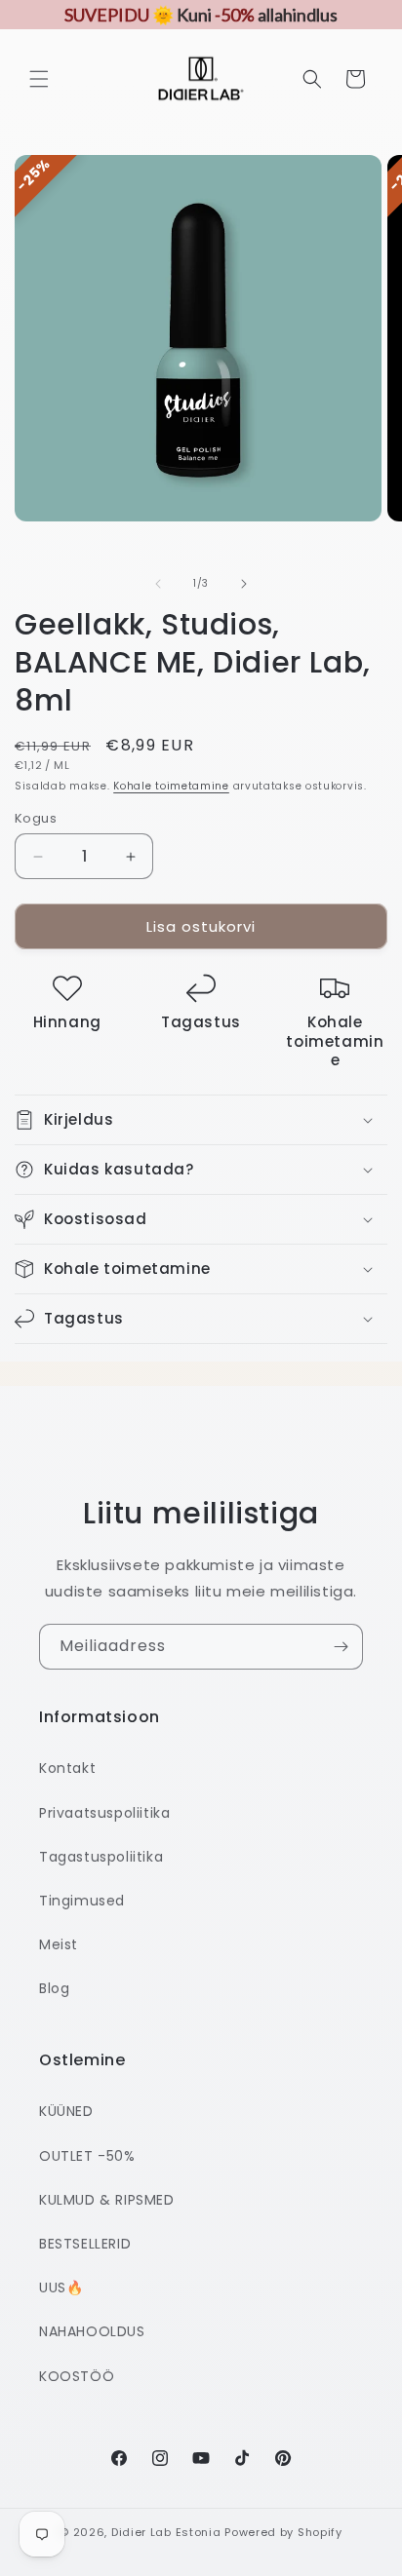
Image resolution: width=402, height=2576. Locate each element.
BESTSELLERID (85, 2244)
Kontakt (67, 1768)
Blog (54, 1988)
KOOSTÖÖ (77, 2376)
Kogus (36, 818)
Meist (59, 1944)
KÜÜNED (66, 2111)
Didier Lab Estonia (166, 2532)
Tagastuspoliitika (101, 1857)
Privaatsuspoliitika (104, 1813)
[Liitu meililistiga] (341, 1647)
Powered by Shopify (283, 2532)
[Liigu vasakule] (158, 584)
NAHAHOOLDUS (92, 2331)
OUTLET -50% (87, 2156)
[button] (39, 79)
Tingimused (82, 1901)
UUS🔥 (61, 2288)
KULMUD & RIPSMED (107, 2200)
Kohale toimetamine (171, 786)
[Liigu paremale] (244, 584)
